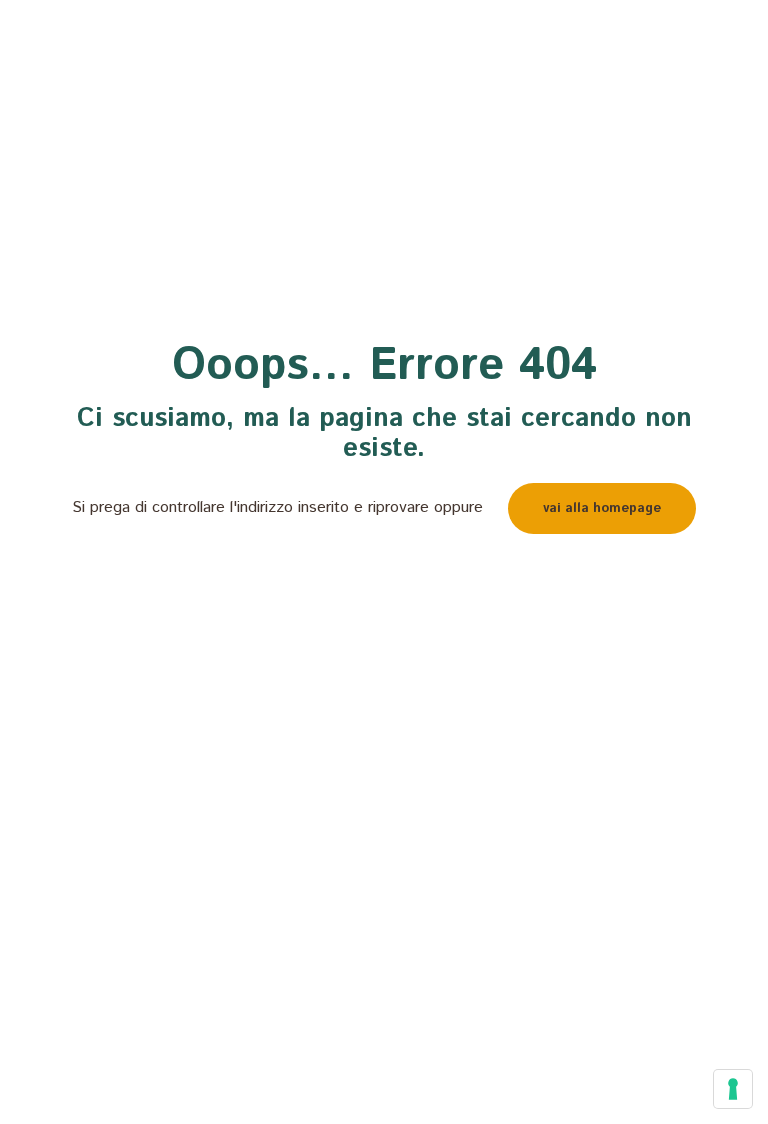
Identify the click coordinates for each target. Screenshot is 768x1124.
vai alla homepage (602, 508)
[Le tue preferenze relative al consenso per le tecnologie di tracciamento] (733, 1089)
